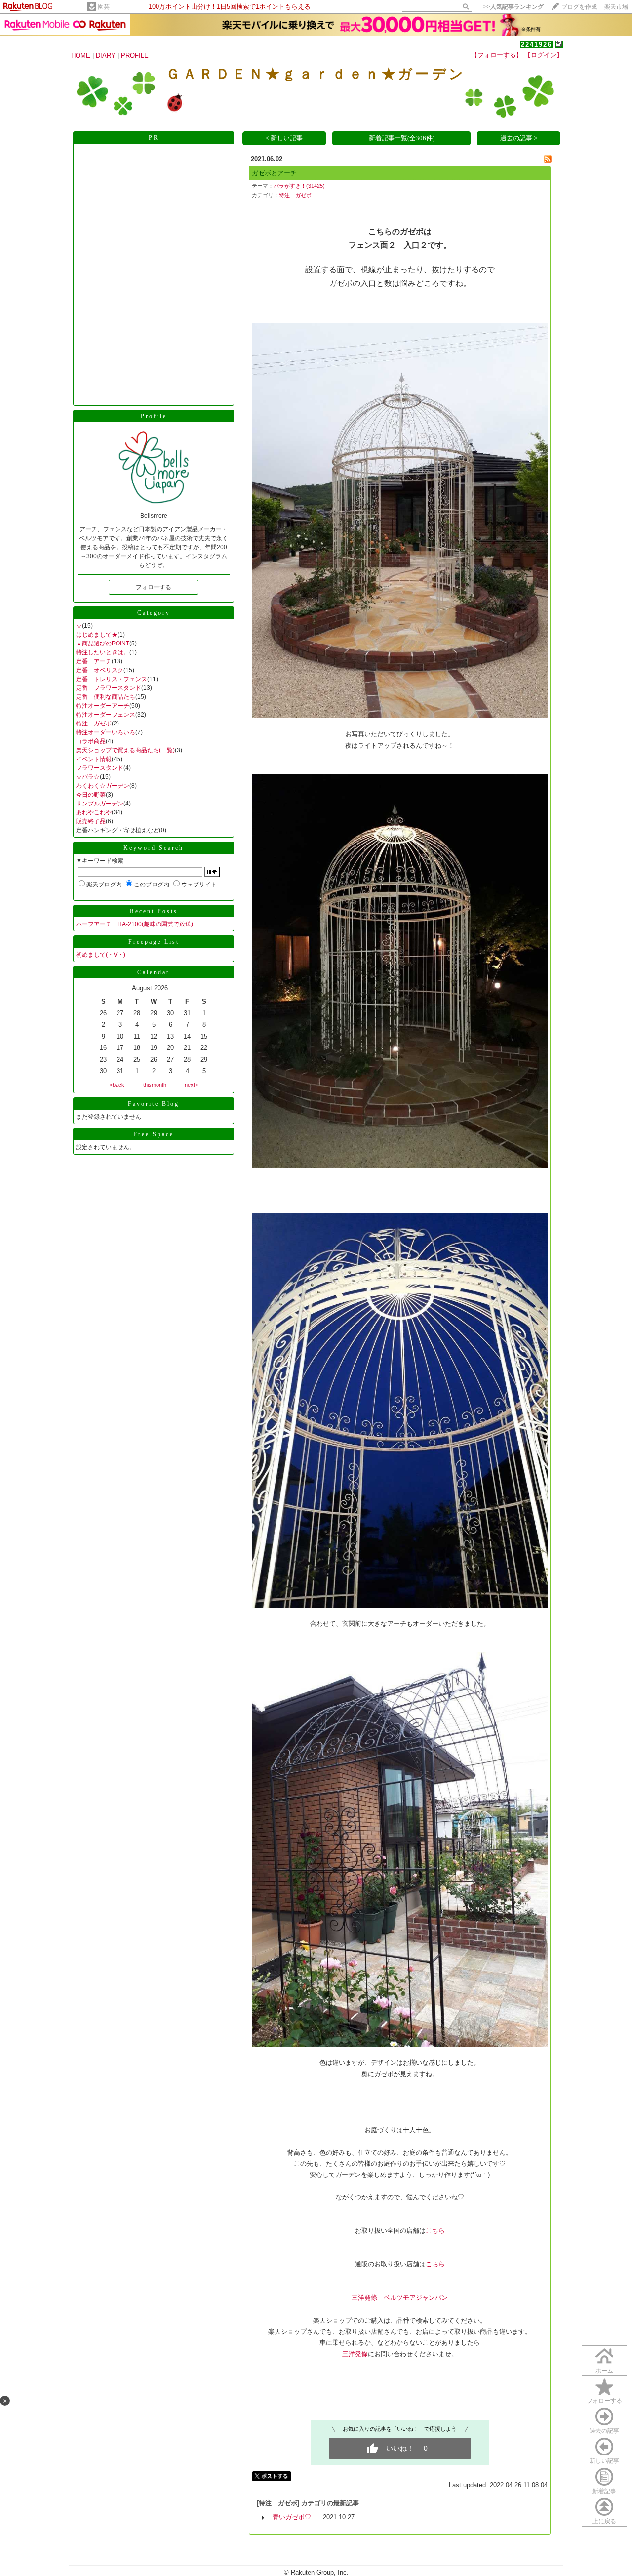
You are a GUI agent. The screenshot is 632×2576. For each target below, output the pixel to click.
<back (117, 1085)
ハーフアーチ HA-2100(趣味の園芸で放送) (135, 924)
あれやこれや (94, 812)
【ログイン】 (544, 55)
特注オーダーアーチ (103, 706)
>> (513, 7)
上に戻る (604, 2521)
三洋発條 (355, 2354)
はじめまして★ (97, 635)
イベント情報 (94, 759)
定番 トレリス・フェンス (112, 679)
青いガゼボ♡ (292, 2517)
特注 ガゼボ (94, 724)
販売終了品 (91, 821)
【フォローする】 (497, 55)
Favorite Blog (154, 1104)
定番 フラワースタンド (109, 688)
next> (191, 1085)
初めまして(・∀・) (101, 955)
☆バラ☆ (88, 777)
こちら (435, 2231)
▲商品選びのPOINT (103, 644)
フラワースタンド (100, 768)
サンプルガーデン (100, 804)
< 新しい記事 (284, 138)
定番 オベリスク (100, 670)
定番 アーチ (94, 661)
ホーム (604, 2371)
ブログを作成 (579, 7)
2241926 (536, 45)
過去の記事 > (519, 138)
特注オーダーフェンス (106, 715)
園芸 (104, 7)
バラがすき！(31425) (299, 186)
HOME (81, 56)
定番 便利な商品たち (106, 697)
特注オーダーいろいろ (106, 732)
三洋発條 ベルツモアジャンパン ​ (400, 2298)
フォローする (604, 2401)
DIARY (106, 56)
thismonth (155, 1085)
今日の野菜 (91, 795)
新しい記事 (604, 2461)
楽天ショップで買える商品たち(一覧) (125, 750)
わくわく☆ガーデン (103, 786)
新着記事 (604, 2491)
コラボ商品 (91, 741)
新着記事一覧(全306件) (402, 138)
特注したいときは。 (103, 652)
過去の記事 (604, 2431)
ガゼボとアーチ (274, 173)
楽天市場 (616, 7)
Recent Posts (154, 911)
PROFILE (135, 56)
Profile (154, 416)
